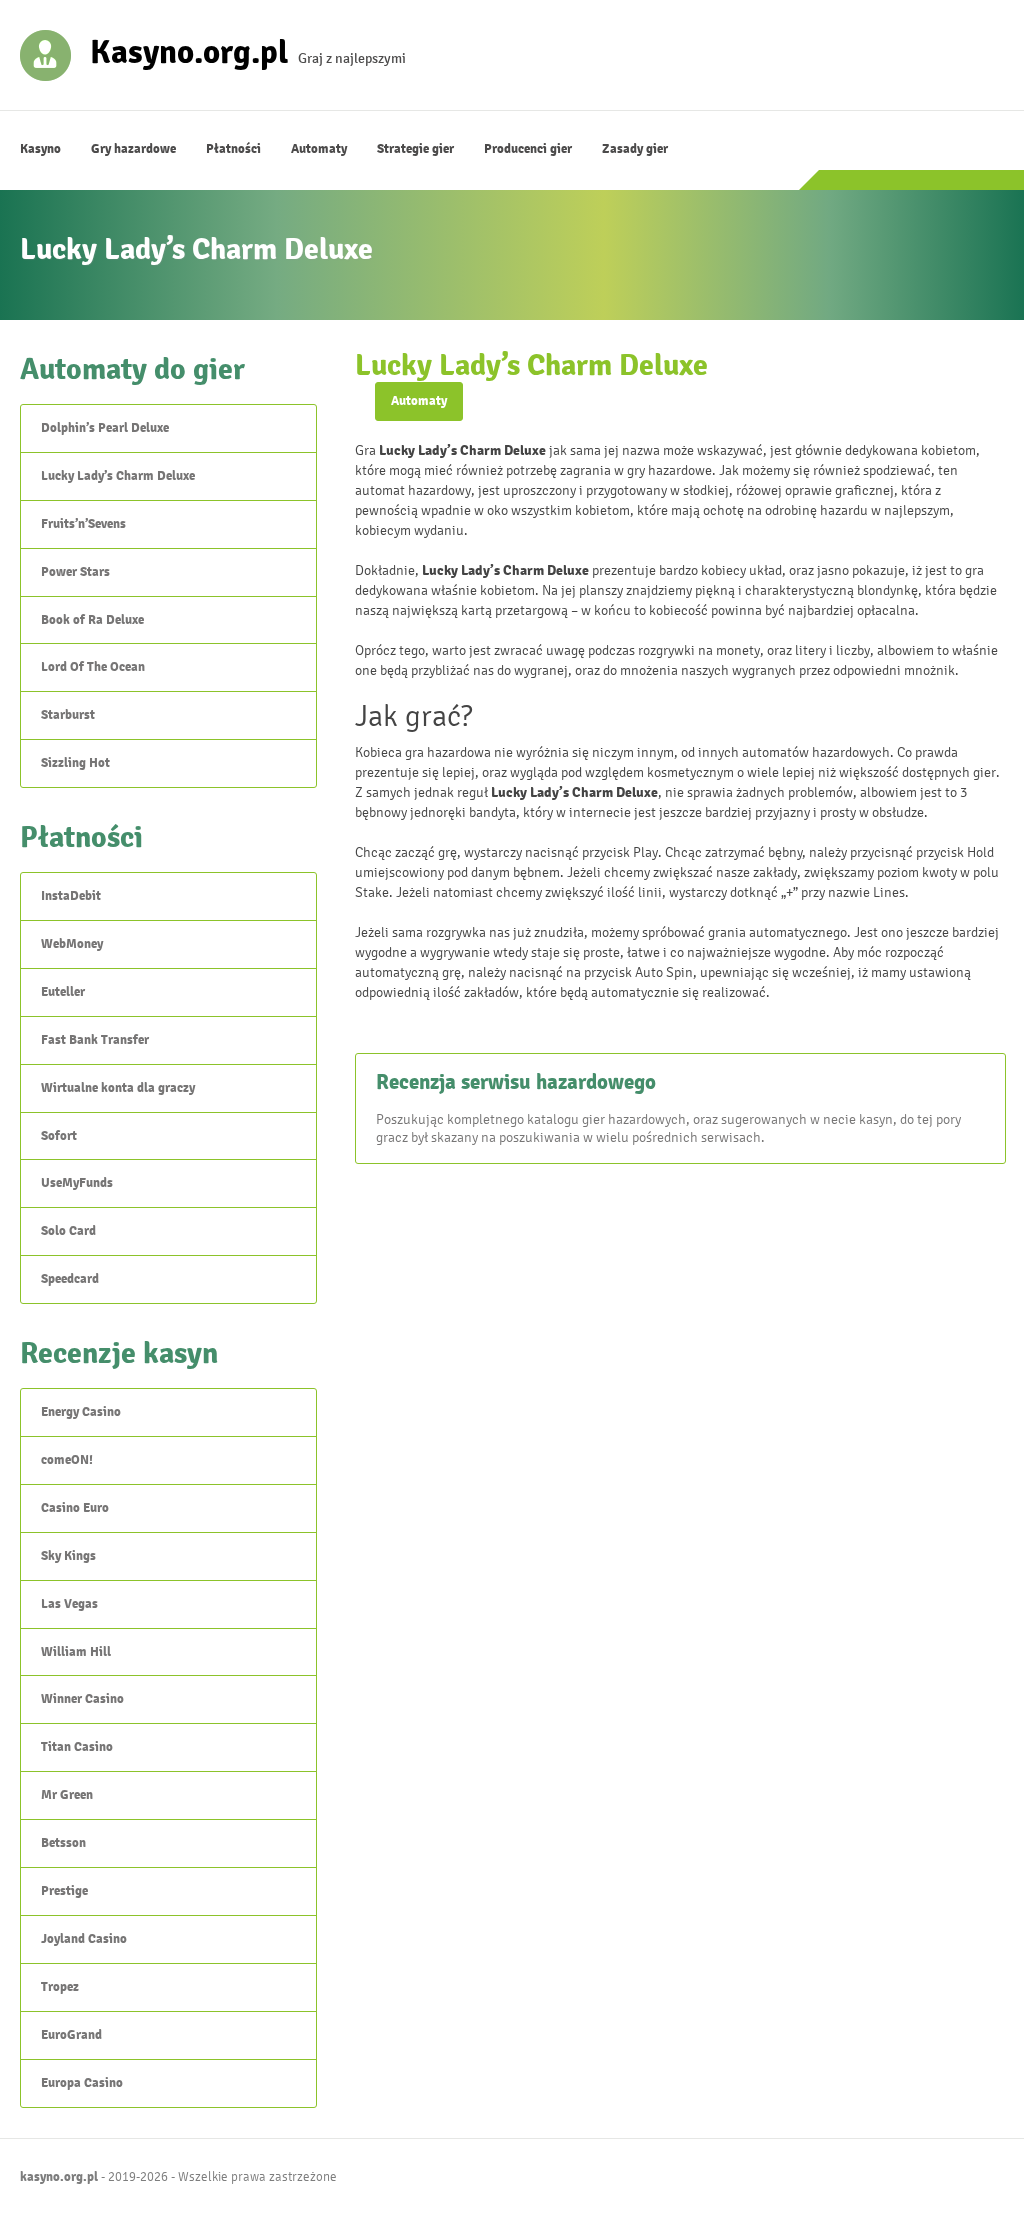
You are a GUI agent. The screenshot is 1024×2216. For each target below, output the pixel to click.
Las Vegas (69, 1604)
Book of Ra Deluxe (92, 620)
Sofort (59, 1136)
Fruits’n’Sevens (83, 524)
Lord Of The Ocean (93, 667)
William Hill (76, 1652)
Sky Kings (68, 1556)
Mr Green (67, 1795)
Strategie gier (415, 149)
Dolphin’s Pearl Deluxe (105, 428)
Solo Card (68, 1231)
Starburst (68, 715)
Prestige (64, 1891)
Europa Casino (82, 2083)
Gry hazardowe (133, 149)
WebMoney (72, 944)
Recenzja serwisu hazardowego (516, 1082)
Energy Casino (81, 1412)
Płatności (233, 149)
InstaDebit (71, 896)
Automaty (319, 149)
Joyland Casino (84, 1939)
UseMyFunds (77, 1183)
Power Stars (75, 572)
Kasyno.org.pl (189, 50)
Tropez (60, 1987)
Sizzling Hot (75, 763)
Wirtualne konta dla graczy (118, 1088)
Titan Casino (77, 1747)
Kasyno (40, 149)
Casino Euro (75, 1508)
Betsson (63, 1843)
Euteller (63, 992)
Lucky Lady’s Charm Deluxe (118, 476)
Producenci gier (528, 149)
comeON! (67, 1460)
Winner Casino (82, 1699)
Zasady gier (635, 149)
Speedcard (70, 1279)
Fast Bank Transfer (95, 1040)
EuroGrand (71, 2035)
